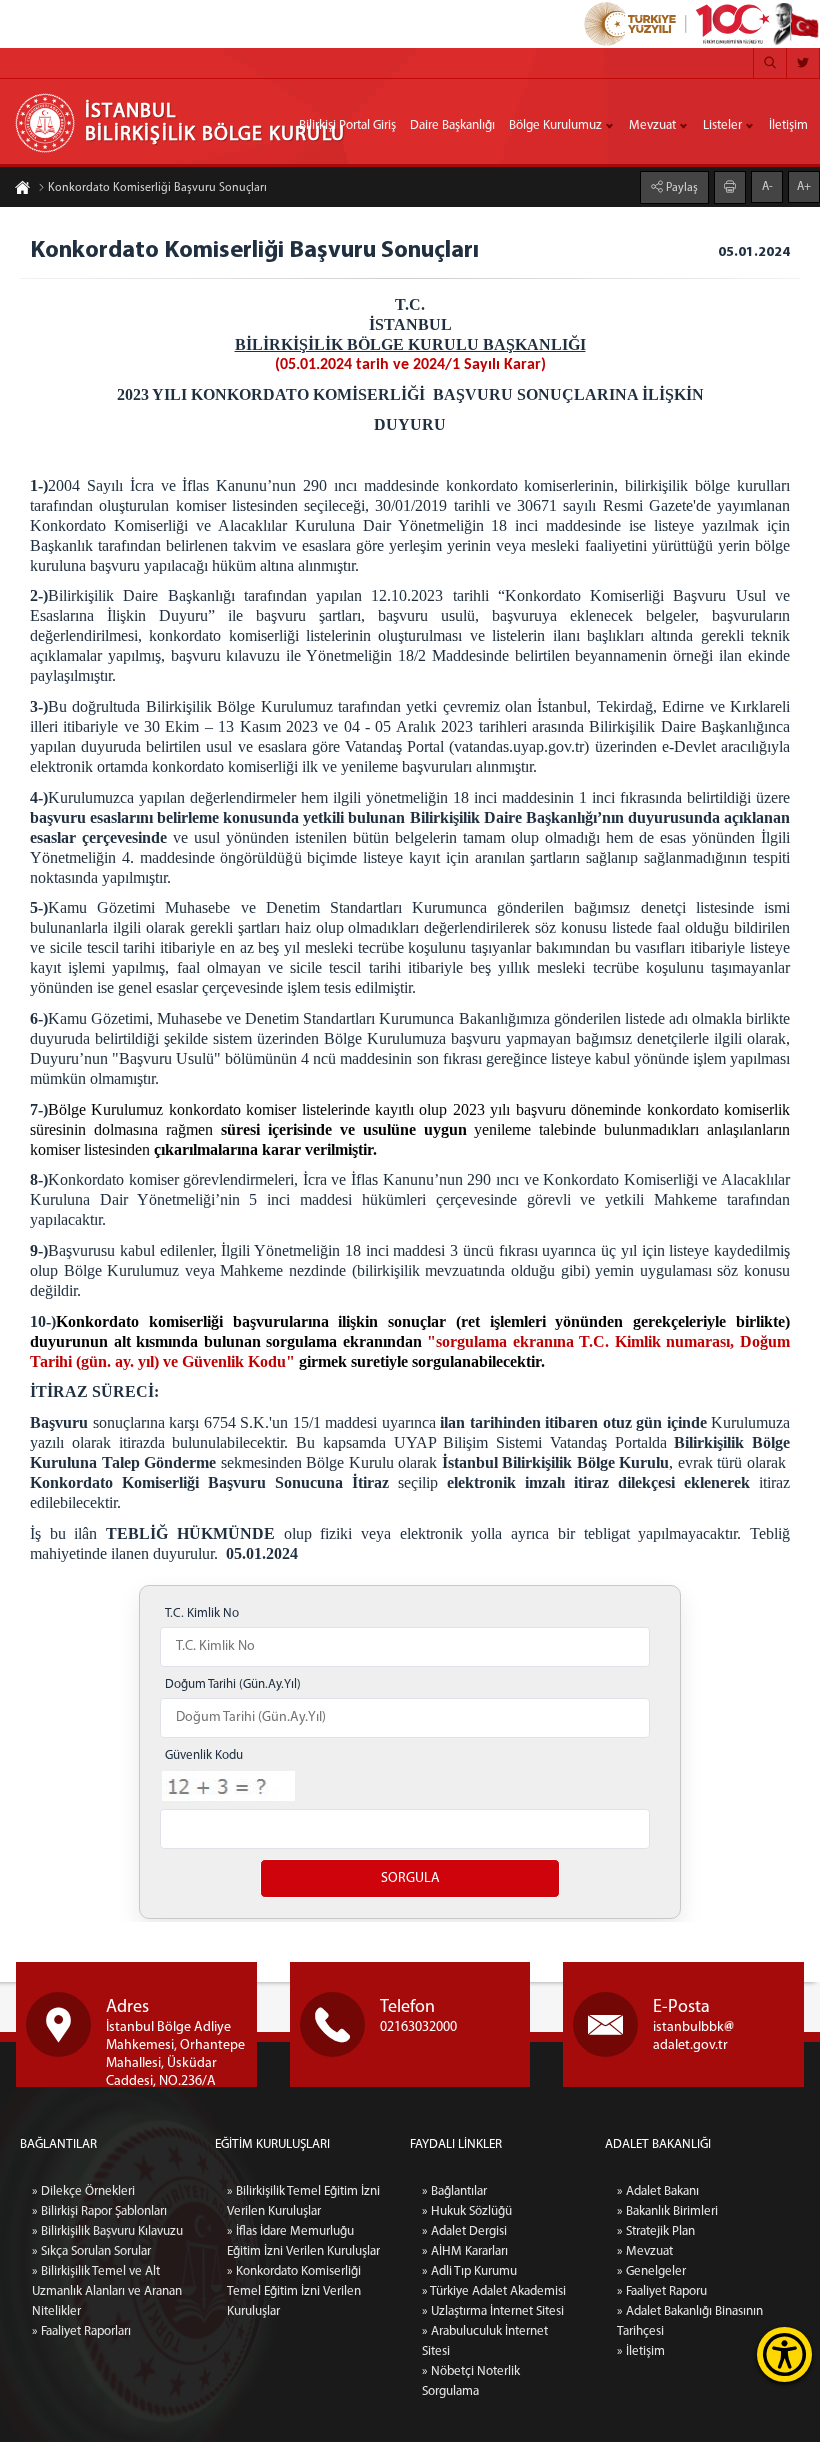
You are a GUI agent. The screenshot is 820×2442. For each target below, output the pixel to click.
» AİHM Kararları (465, 2251)
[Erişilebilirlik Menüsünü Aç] (784, 2354)
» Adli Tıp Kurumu (469, 2271)
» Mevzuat (645, 2251)
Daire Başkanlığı (452, 125)
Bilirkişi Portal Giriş (347, 125)
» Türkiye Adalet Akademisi (494, 2291)
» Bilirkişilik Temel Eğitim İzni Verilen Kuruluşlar (303, 2201)
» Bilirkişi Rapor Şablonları (99, 2211)
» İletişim (641, 2351)
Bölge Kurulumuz (555, 125)
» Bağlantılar (454, 2191)
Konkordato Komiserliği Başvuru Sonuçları (157, 188)
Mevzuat (652, 125)
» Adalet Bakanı (658, 2191)
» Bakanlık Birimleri (667, 2211)
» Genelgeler (651, 2271)
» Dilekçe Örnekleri (83, 2191)
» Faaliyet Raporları (81, 2331)
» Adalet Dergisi (464, 2231)
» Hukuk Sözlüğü (467, 2211)
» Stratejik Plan (656, 2231)
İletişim (788, 125)
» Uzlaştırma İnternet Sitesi (493, 2311)
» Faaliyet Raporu (662, 2291)
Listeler (722, 125)
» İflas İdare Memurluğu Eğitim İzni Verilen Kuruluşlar (303, 2241)
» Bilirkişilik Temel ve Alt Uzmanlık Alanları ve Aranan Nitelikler (107, 2291)
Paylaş (680, 188)
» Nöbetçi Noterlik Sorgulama (471, 2381)
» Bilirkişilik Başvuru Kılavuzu (107, 2231)
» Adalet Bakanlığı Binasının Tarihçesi (690, 2321)
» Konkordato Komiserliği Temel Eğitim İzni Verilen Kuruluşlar (294, 2291)
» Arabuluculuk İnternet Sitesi (485, 2341)
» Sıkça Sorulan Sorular (91, 2251)
